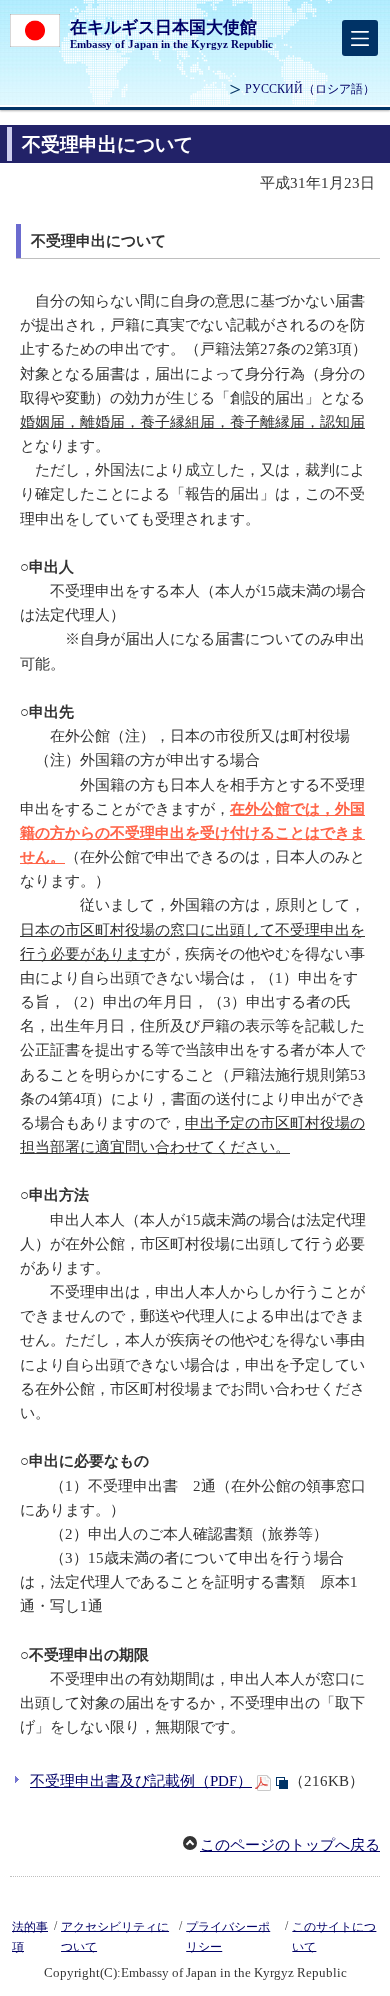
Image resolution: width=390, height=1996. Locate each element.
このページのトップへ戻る (290, 1845)
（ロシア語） (310, 89)
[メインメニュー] (360, 38)
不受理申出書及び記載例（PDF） (141, 1781)
